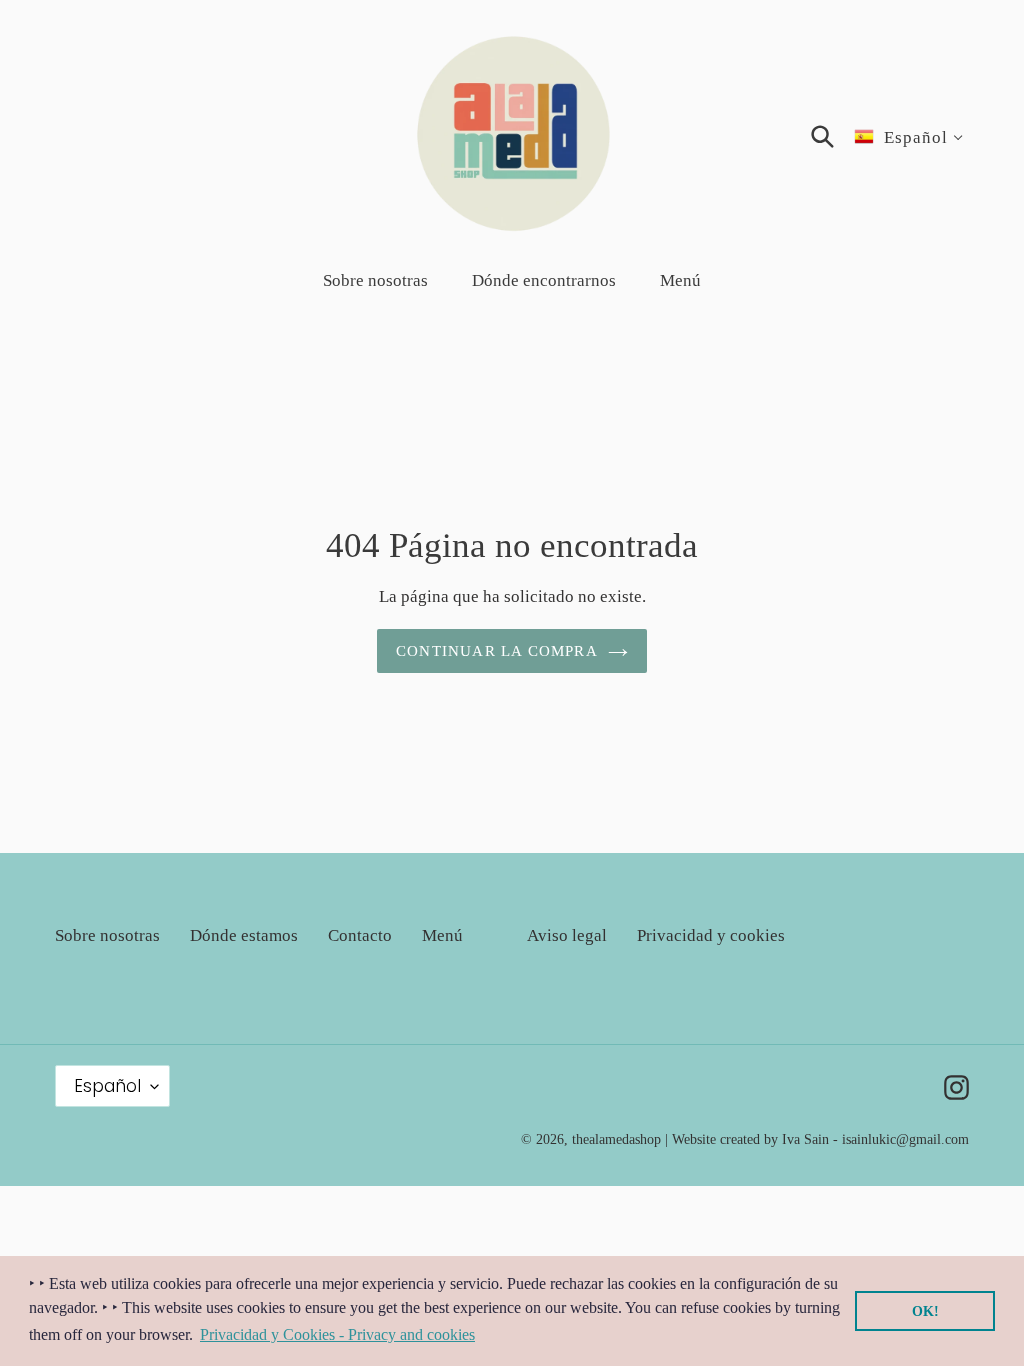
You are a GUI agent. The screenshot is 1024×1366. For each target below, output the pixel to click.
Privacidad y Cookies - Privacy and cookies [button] (337, 1334)
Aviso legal (567, 935)
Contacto (360, 935)
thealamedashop (616, 1139)
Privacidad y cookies (711, 935)
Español (107, 1086)
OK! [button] (925, 1311)
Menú (442, 935)
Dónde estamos (244, 935)
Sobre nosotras (107, 935)
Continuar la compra (497, 651)
